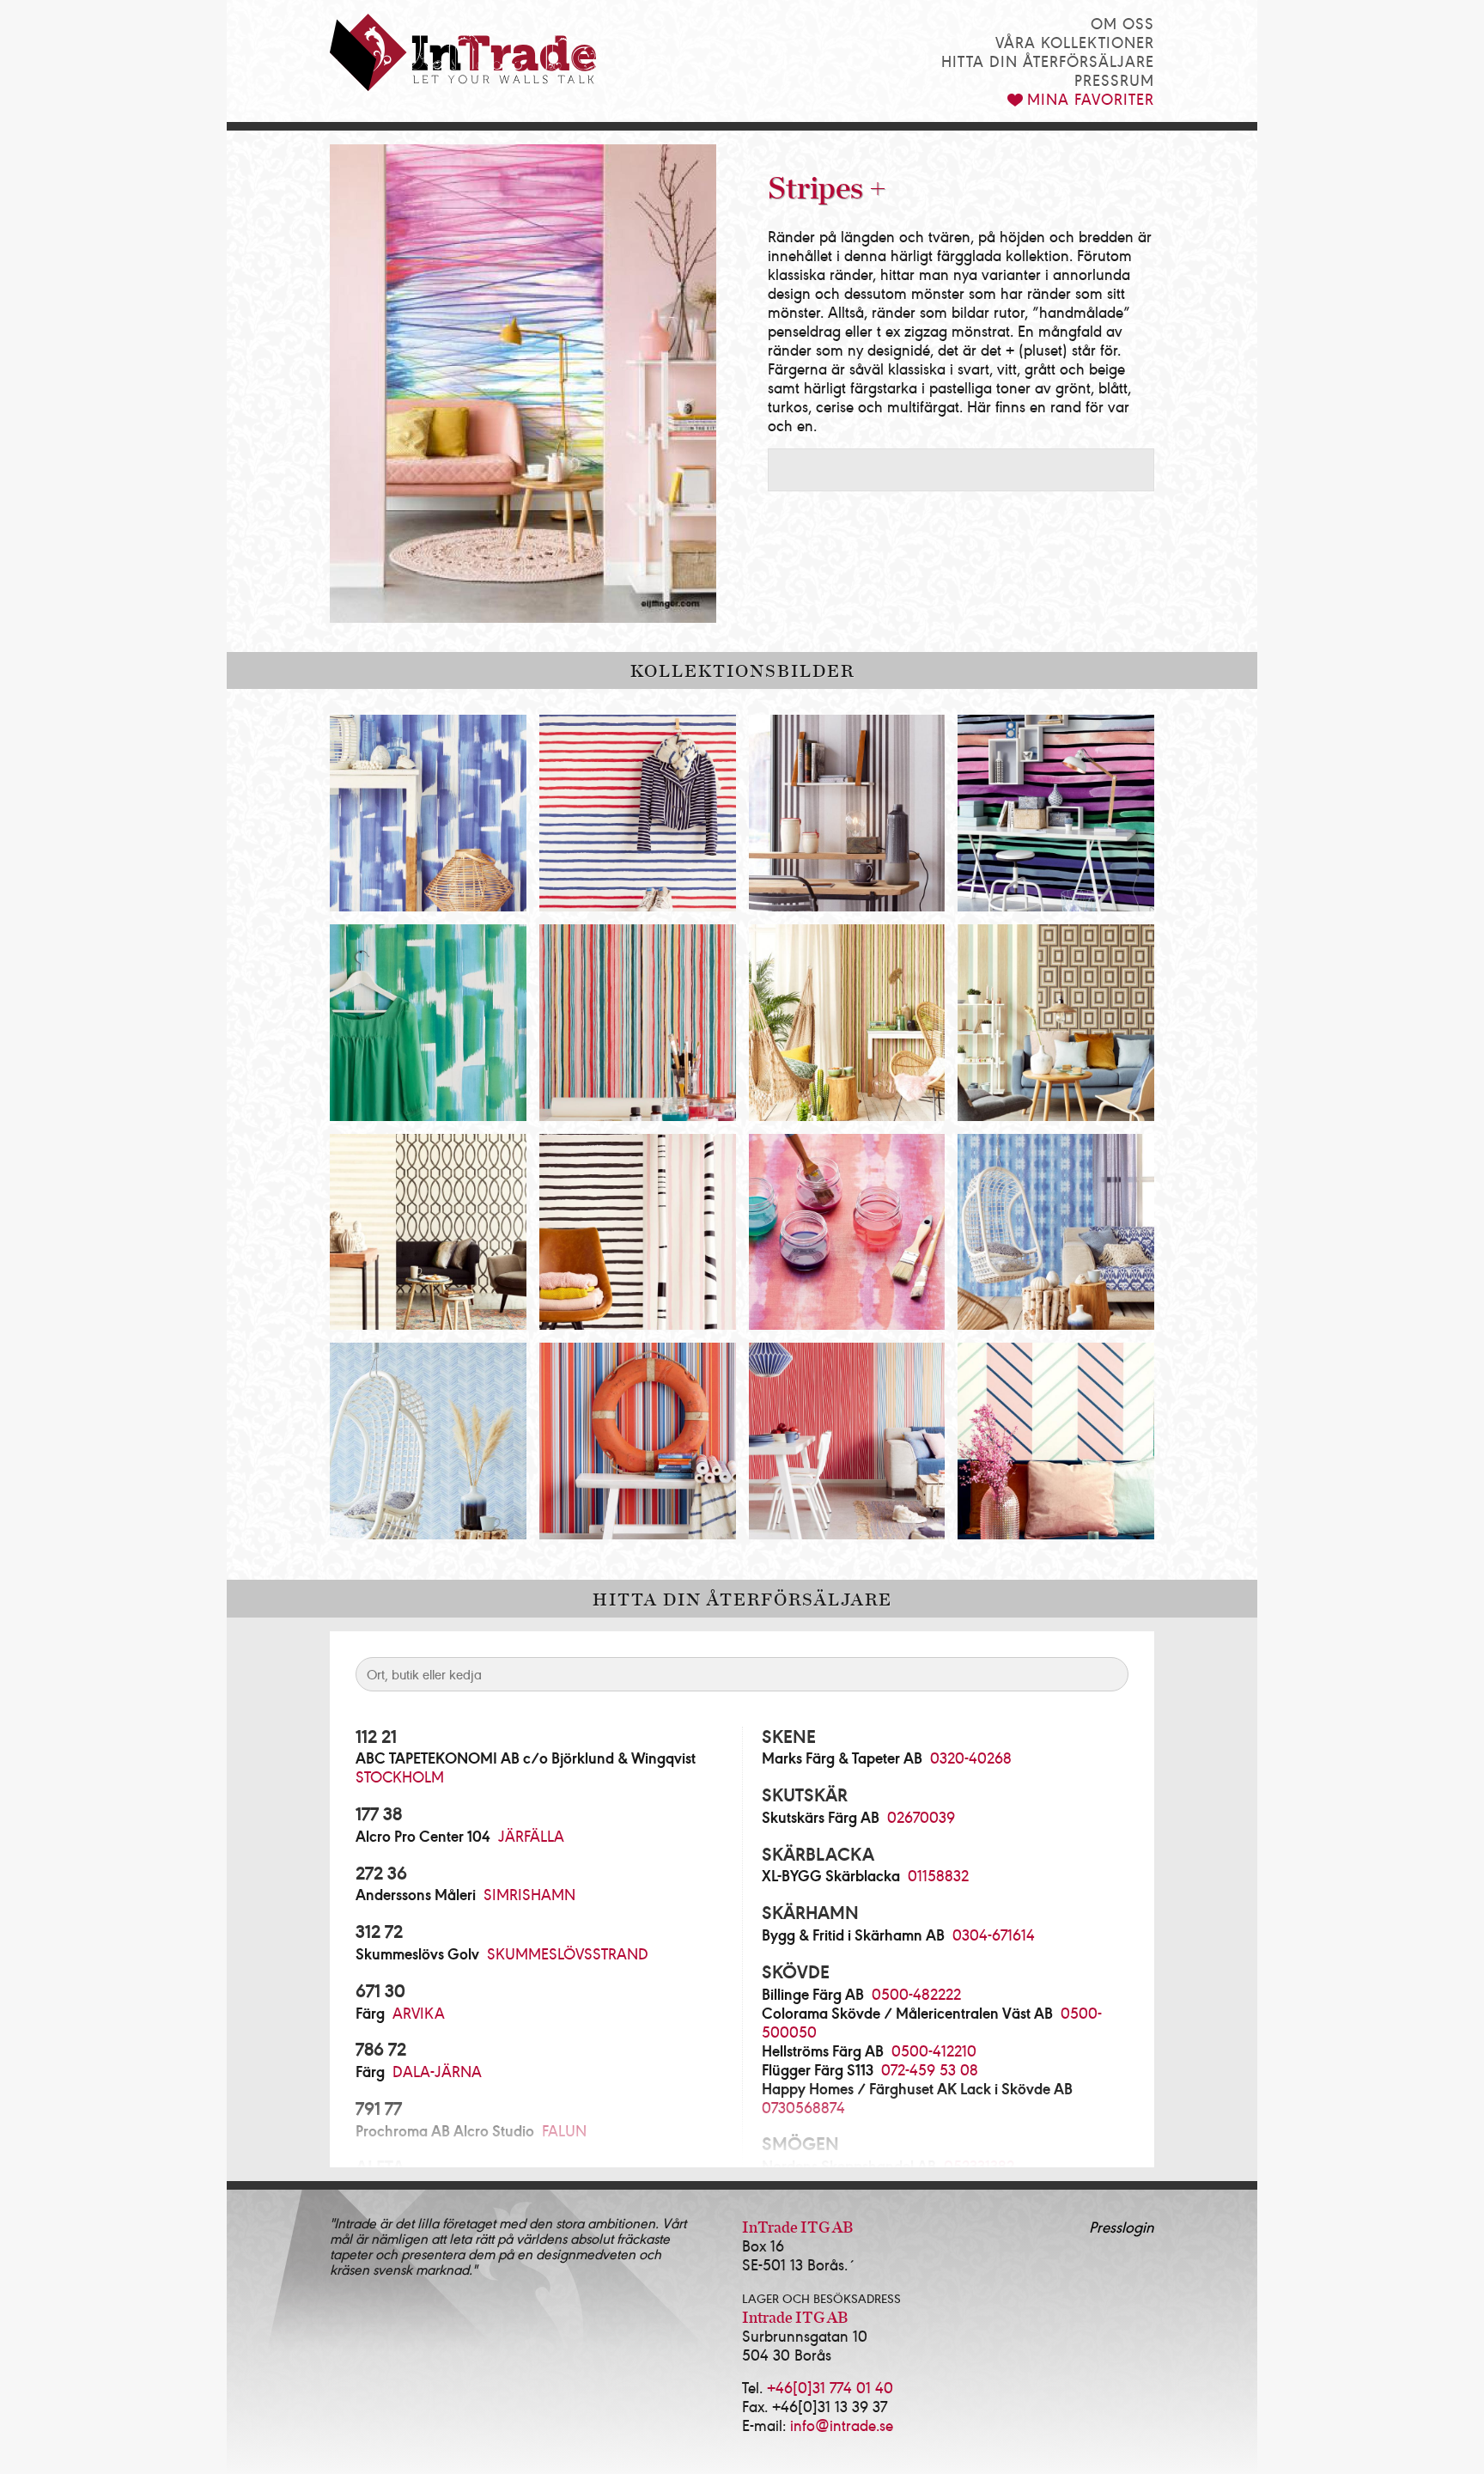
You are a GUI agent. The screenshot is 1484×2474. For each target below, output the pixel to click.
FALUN (564, 2130)
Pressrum (1114, 79)
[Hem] (463, 52)
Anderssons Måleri (416, 1894)
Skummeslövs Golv (417, 1953)
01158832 (938, 1875)
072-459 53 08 (930, 2069)
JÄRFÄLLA (531, 1835)
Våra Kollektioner (1075, 42)
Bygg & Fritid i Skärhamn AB (853, 1935)
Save (386, 744)
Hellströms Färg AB (823, 2050)
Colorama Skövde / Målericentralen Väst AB (907, 2013)
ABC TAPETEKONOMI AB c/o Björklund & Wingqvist (526, 1758)
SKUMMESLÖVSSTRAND (568, 1953)
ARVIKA (419, 2012)
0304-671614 (994, 1934)
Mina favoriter (1091, 98)
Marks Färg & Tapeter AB (842, 1758)
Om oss (1122, 23)
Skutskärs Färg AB (821, 1817)
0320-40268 (971, 1757)
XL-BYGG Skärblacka (831, 1875)
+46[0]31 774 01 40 (830, 2387)
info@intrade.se (842, 2425)
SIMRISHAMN (529, 1894)
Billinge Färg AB (813, 1994)
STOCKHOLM (400, 1776)
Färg (370, 2013)
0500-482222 (916, 1993)
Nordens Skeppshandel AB (849, 2166)
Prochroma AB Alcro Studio (445, 2130)
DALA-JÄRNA (437, 2071)
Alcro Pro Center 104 (423, 1836)
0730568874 (803, 2107)
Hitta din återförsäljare (1048, 61)
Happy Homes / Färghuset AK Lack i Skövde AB (917, 2088)
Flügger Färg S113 (818, 2069)
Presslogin (1122, 2226)
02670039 (921, 1816)
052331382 (979, 2165)
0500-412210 (934, 2050)
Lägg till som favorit (497, 744)
